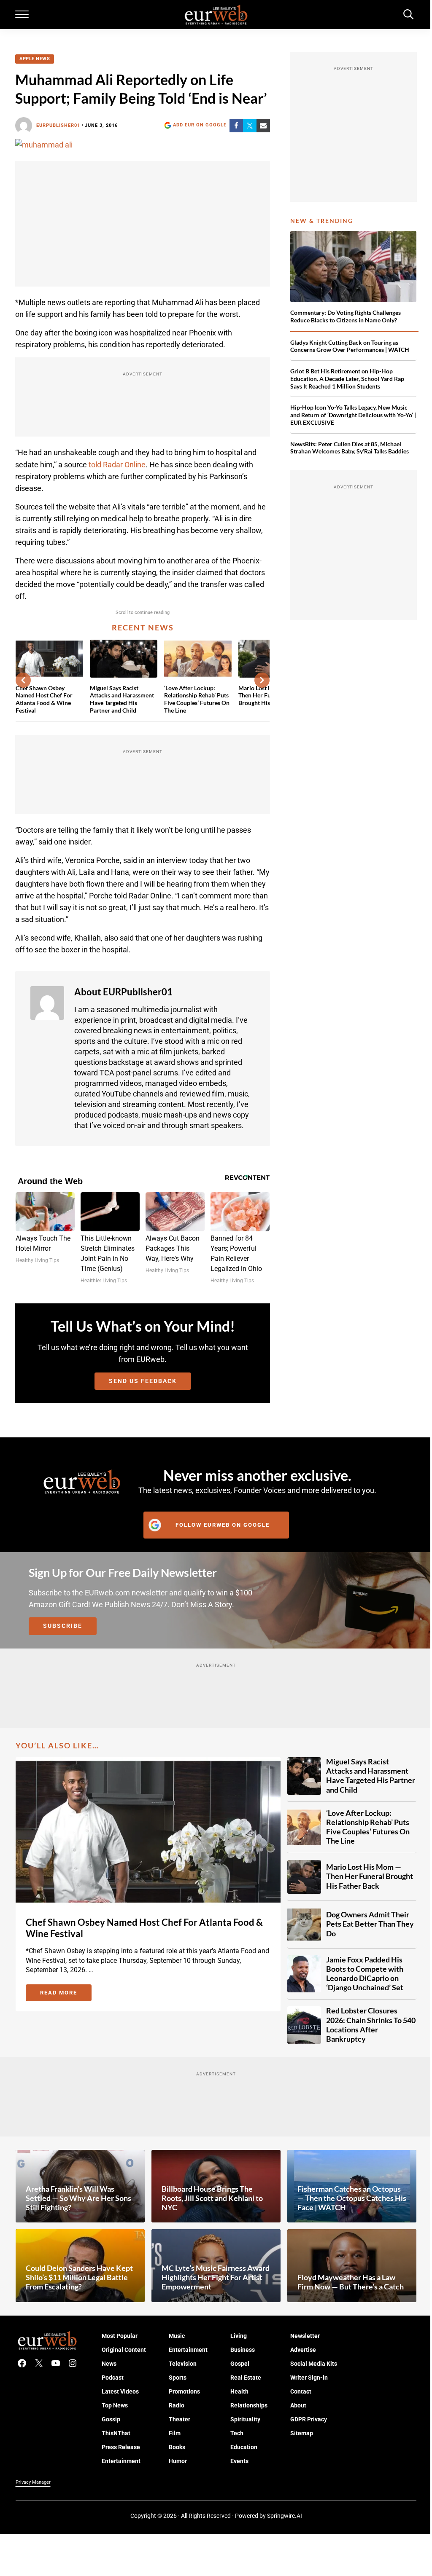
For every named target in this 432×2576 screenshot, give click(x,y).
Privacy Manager (33, 2482)
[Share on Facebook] (236, 126)
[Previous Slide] (23, 680)
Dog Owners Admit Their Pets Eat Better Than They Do (370, 1924)
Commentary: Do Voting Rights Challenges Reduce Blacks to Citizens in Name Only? (346, 316)
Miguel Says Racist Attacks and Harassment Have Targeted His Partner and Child (122, 699)
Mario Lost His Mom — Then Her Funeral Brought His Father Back (370, 1876)
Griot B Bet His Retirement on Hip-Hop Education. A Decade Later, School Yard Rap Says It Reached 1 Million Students (347, 379)
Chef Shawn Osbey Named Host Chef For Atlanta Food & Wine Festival (44, 699)
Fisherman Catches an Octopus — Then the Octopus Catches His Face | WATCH (352, 2198)
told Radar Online (117, 465)
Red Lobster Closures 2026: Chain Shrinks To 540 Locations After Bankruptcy (371, 2025)
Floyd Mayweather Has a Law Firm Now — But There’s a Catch (351, 2282)
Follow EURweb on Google (223, 1525)
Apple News (35, 59)
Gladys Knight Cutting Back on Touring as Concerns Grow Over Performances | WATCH (350, 346)
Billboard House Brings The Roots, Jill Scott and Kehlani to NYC (212, 2198)
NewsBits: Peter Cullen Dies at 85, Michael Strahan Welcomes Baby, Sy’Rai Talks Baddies (350, 448)
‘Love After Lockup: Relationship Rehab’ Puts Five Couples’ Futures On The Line (197, 699)
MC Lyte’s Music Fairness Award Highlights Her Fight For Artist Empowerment (216, 2277)
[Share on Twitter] (250, 126)
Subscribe (63, 1626)
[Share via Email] (263, 126)
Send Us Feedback (143, 1381)
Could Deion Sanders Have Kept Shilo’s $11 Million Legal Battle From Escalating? (79, 2277)
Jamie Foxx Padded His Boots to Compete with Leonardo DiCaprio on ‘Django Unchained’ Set (365, 1974)
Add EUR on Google (200, 125)
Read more (66, 1994)
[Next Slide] (262, 680)
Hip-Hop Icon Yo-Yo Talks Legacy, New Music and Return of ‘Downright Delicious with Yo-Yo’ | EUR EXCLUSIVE (353, 415)
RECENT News (143, 628)
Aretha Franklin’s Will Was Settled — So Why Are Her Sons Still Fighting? (78, 2198)
